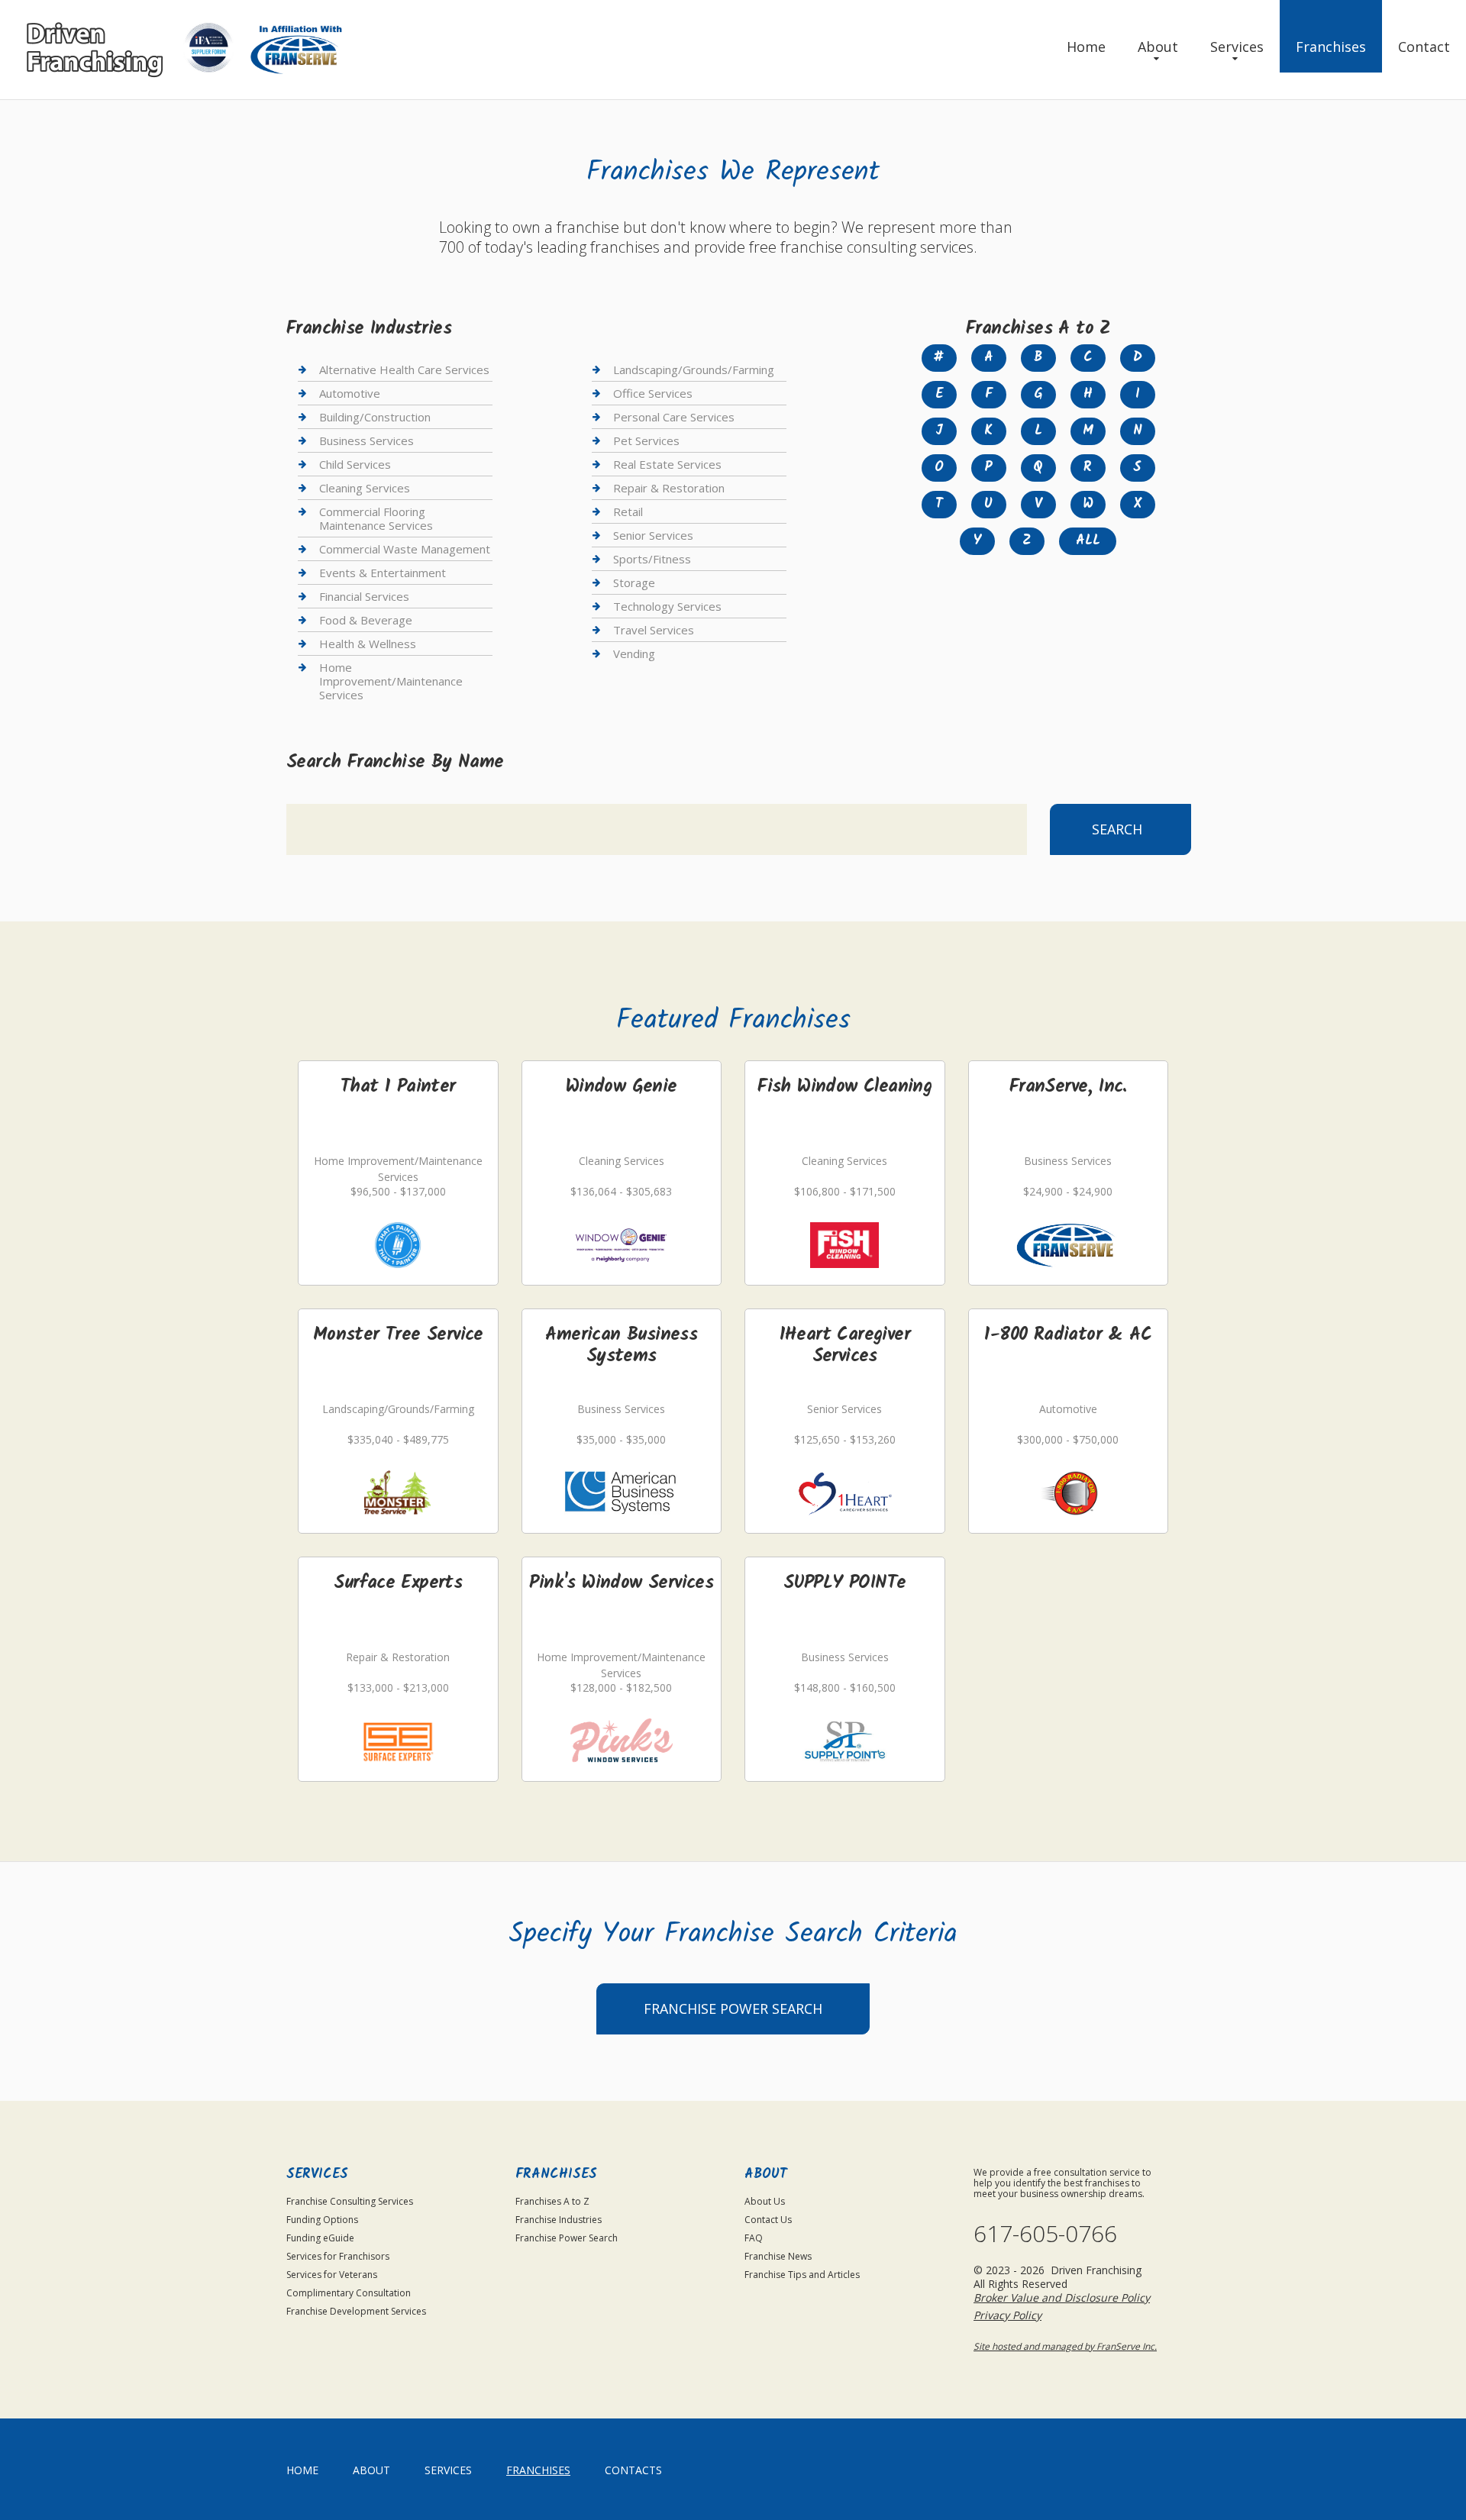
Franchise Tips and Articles (802, 2275)
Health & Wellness (368, 644)
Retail (628, 511)
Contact (1424, 47)
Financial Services (364, 596)
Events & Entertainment (383, 573)
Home (1086, 47)
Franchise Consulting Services (350, 2201)
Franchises (1331, 47)
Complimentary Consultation (349, 2293)
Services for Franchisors (338, 2256)
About (1158, 47)
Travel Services (654, 630)
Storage (634, 582)
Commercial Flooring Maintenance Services (376, 518)
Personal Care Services (674, 417)
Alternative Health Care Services (404, 370)
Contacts (633, 2470)
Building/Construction (375, 417)
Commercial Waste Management (405, 549)
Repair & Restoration (669, 488)
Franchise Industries (559, 2220)
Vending (634, 653)
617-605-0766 (1045, 2234)
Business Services (366, 440)
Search (1117, 829)
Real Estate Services (667, 464)
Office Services (653, 393)
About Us (765, 2201)
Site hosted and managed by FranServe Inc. (1065, 2346)
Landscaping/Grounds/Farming (694, 370)
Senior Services (653, 535)
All (1088, 541)
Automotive (350, 393)
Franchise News (778, 2256)
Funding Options (322, 2220)
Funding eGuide (320, 2238)
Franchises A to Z (552, 2201)
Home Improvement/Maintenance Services (391, 681)
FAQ (754, 2238)
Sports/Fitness (652, 559)
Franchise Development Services (356, 2311)
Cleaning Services (365, 488)
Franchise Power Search (733, 2009)
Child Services (355, 464)
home (302, 2470)
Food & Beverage (366, 620)
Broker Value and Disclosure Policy (1062, 2297)
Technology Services (667, 606)
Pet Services (646, 440)
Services (1237, 47)
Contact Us (768, 2220)
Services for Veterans (332, 2275)
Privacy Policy (1007, 2315)
